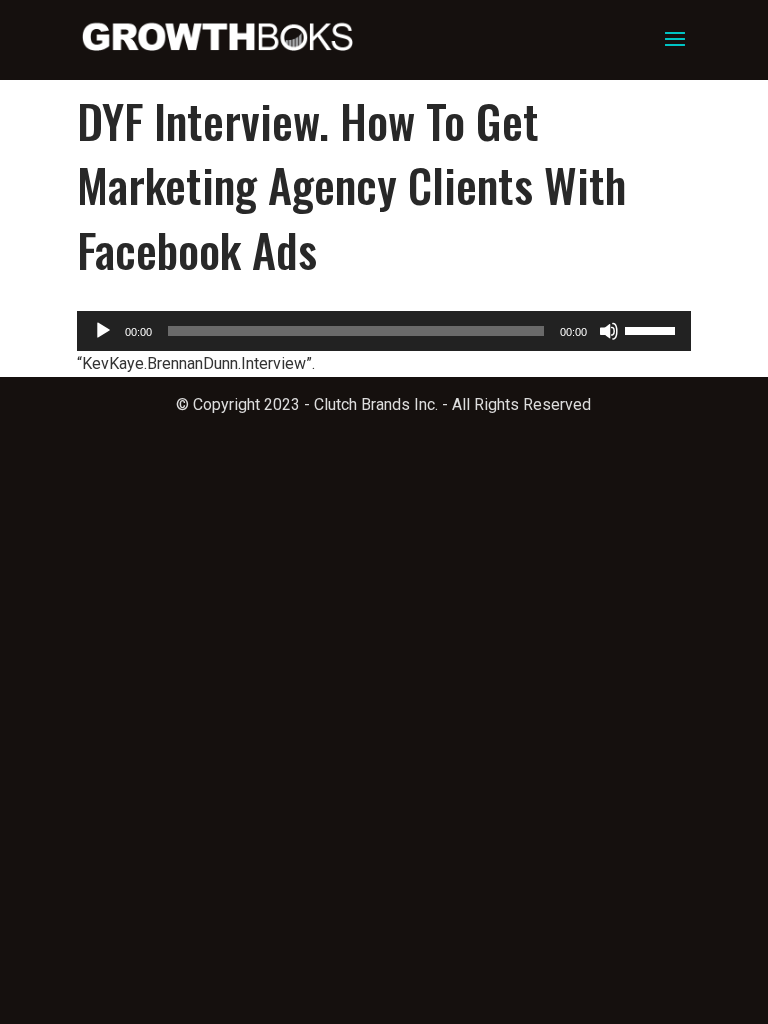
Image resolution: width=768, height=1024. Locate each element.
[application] (384, 331)
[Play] (103, 331)
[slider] (653, 329)
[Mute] (609, 331)
